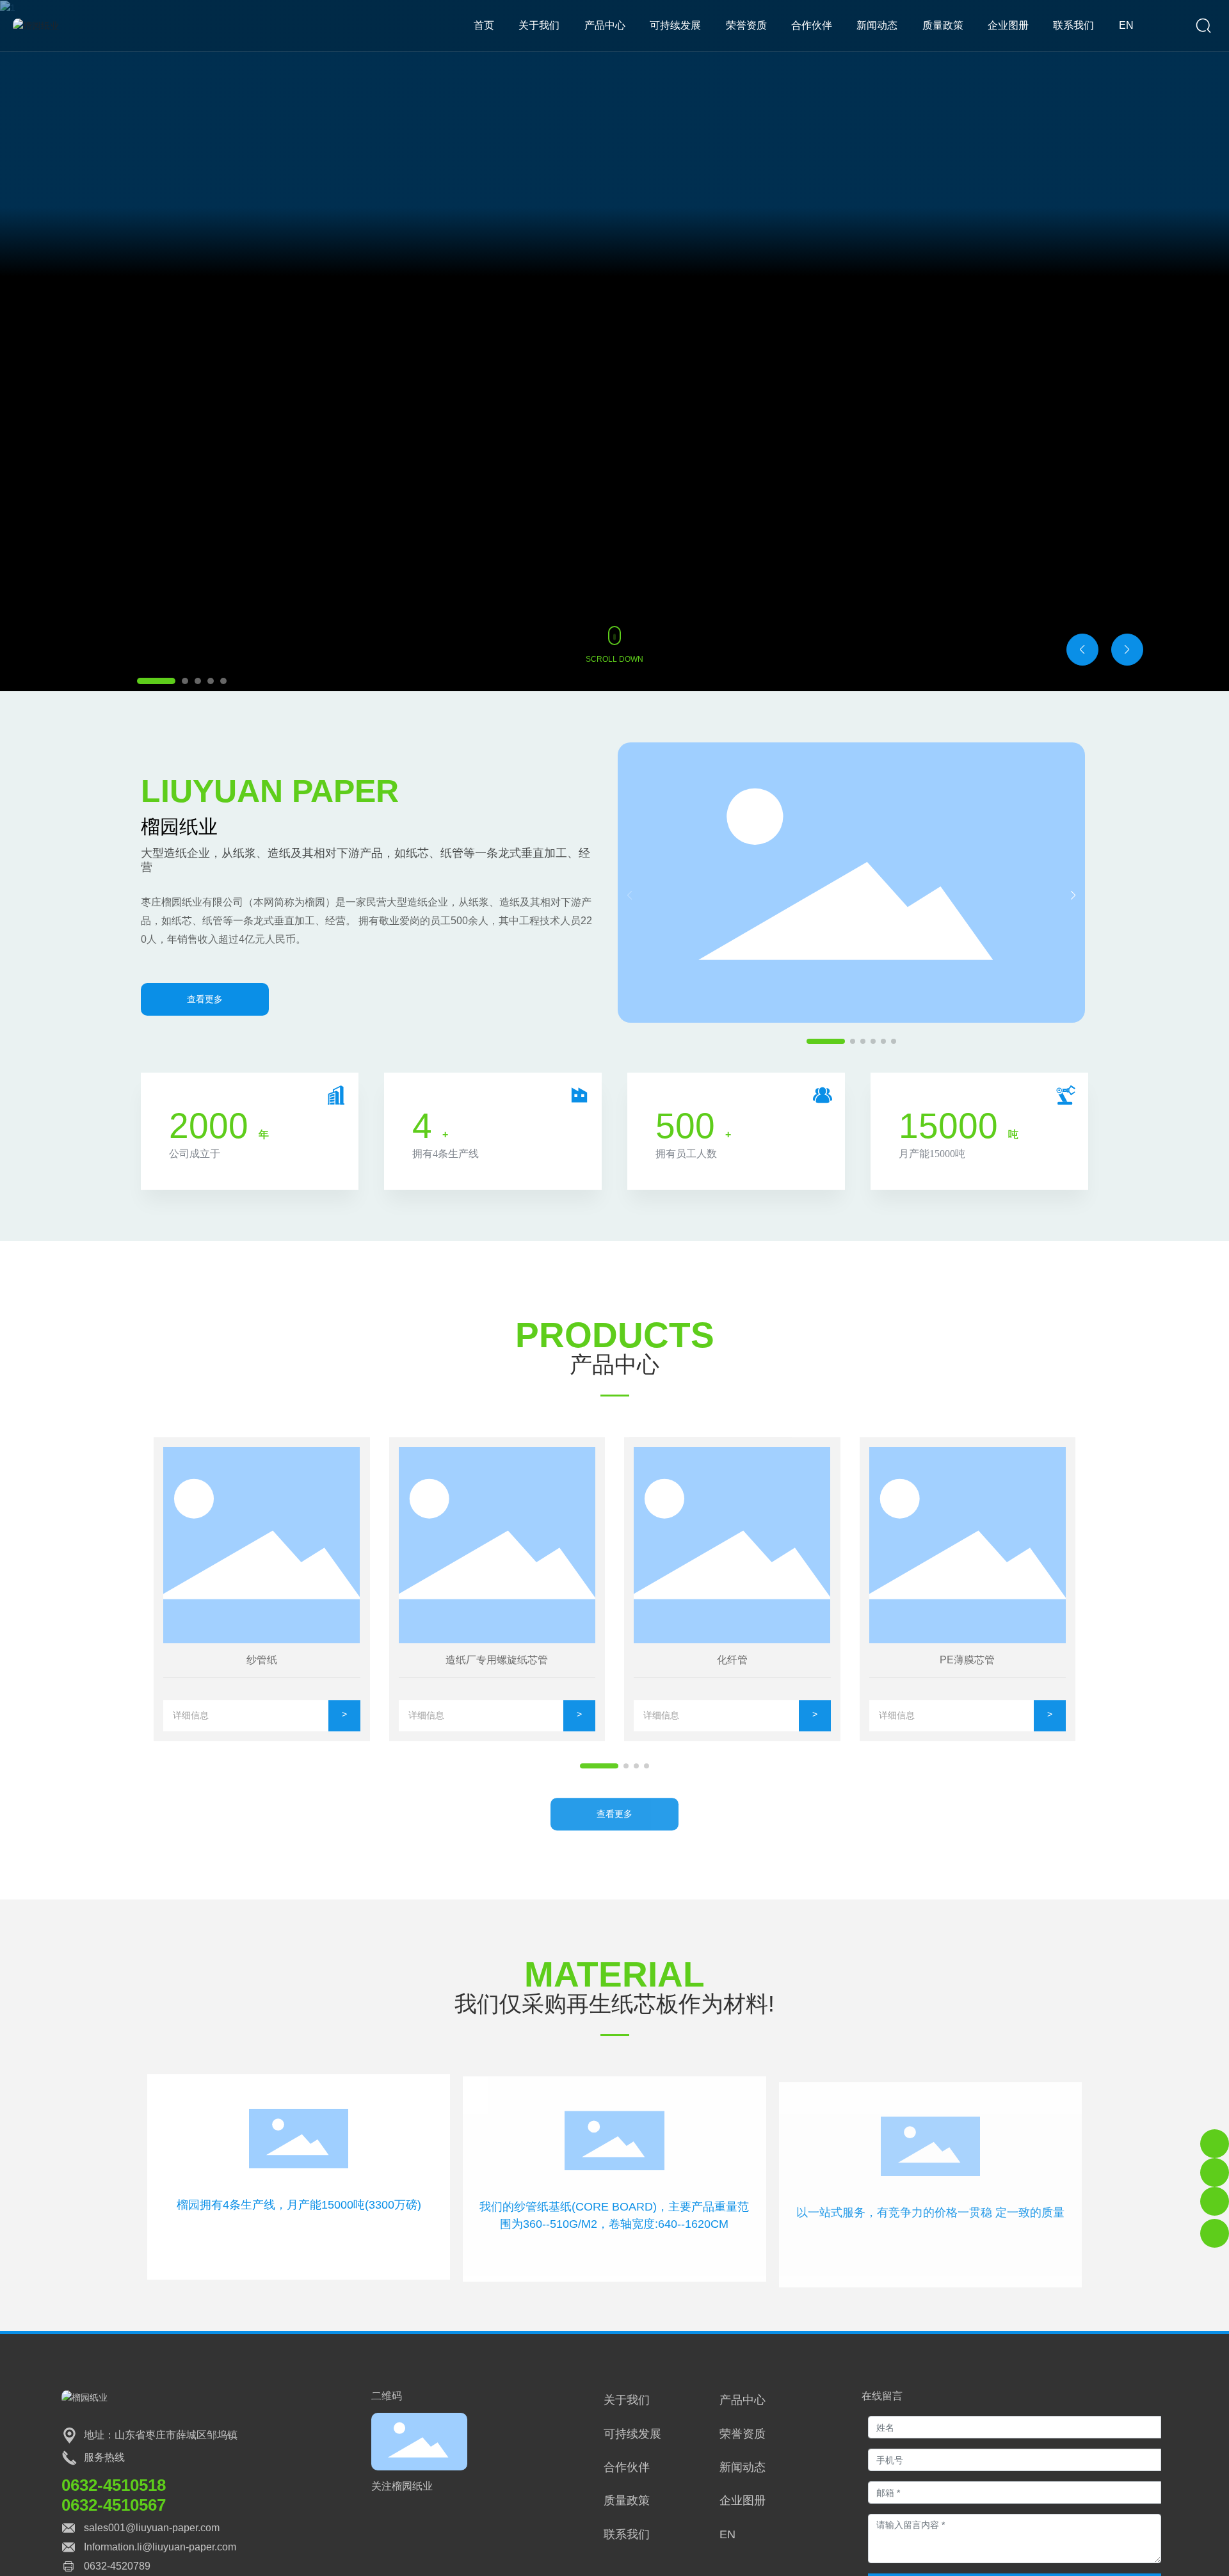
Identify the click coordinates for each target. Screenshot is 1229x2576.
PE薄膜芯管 (967, 1658)
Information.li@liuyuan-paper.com (160, 2547)
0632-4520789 (117, 2566)
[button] (156, 681)
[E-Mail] (1215, 2172)
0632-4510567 (114, 2505)
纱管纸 (262, 1658)
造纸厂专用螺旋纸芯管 (497, 1658)
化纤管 (732, 1658)
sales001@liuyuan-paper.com (152, 2528)
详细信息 (191, 1713)
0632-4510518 (114, 2485)
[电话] (1215, 2144)
